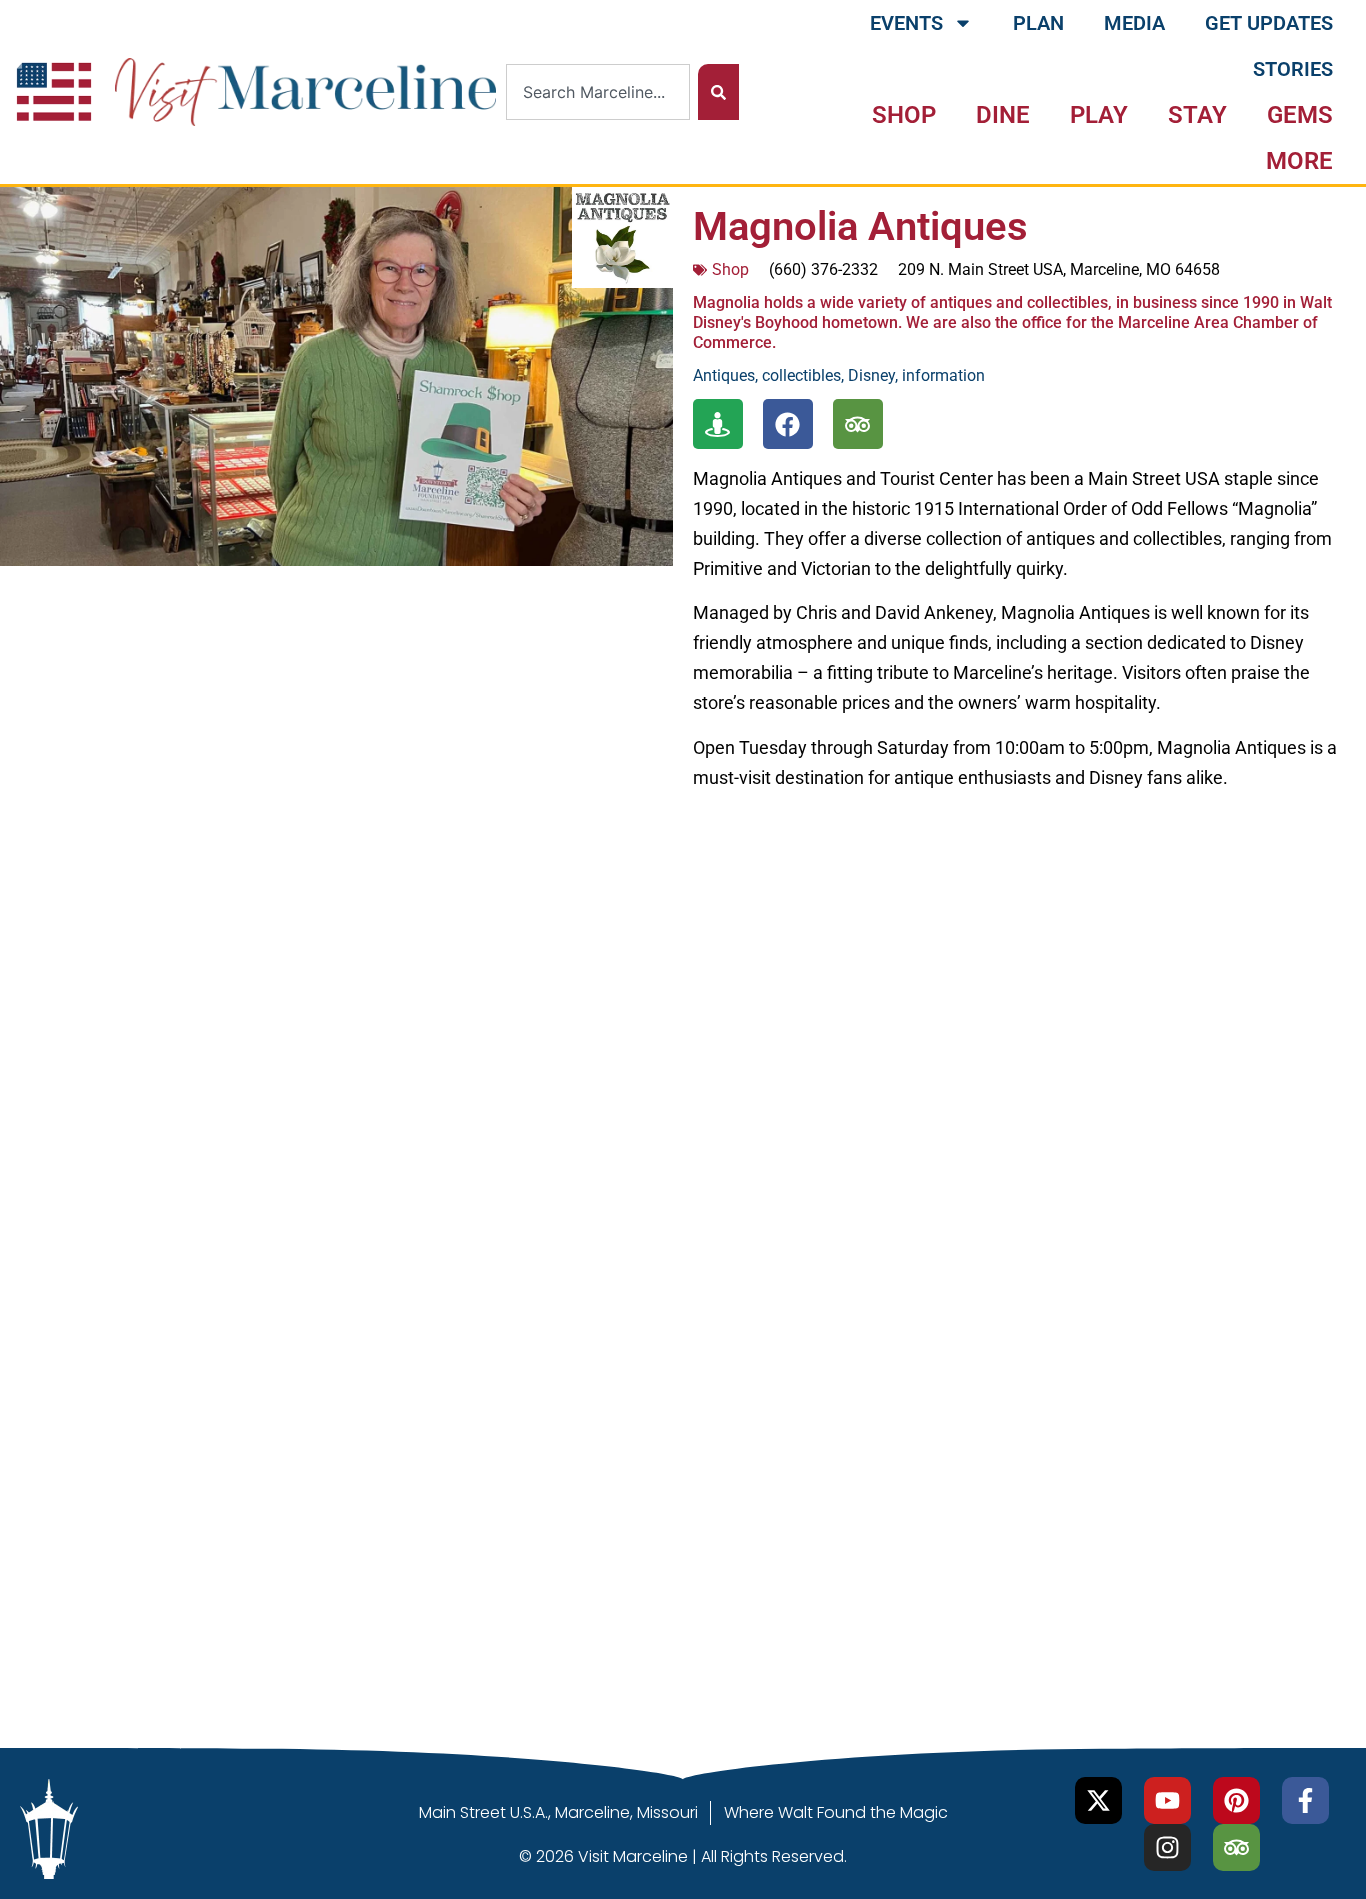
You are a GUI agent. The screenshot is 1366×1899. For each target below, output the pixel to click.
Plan (1038, 23)
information (943, 375)
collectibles (801, 375)
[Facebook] (788, 424)
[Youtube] (1167, 1800)
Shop (904, 115)
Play (1099, 115)
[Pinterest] (1236, 1800)
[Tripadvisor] (858, 424)
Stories (1293, 69)
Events (906, 23)
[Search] (718, 92)
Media (1134, 23)
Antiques (724, 375)
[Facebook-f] (1305, 1800)
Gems (1300, 115)
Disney (871, 375)
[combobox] (598, 92)
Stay (1197, 115)
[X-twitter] (1098, 1800)
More (1299, 161)
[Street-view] (718, 424)
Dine (1003, 115)
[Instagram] (1167, 1847)
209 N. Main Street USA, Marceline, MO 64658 (1059, 269)
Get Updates (1269, 23)
